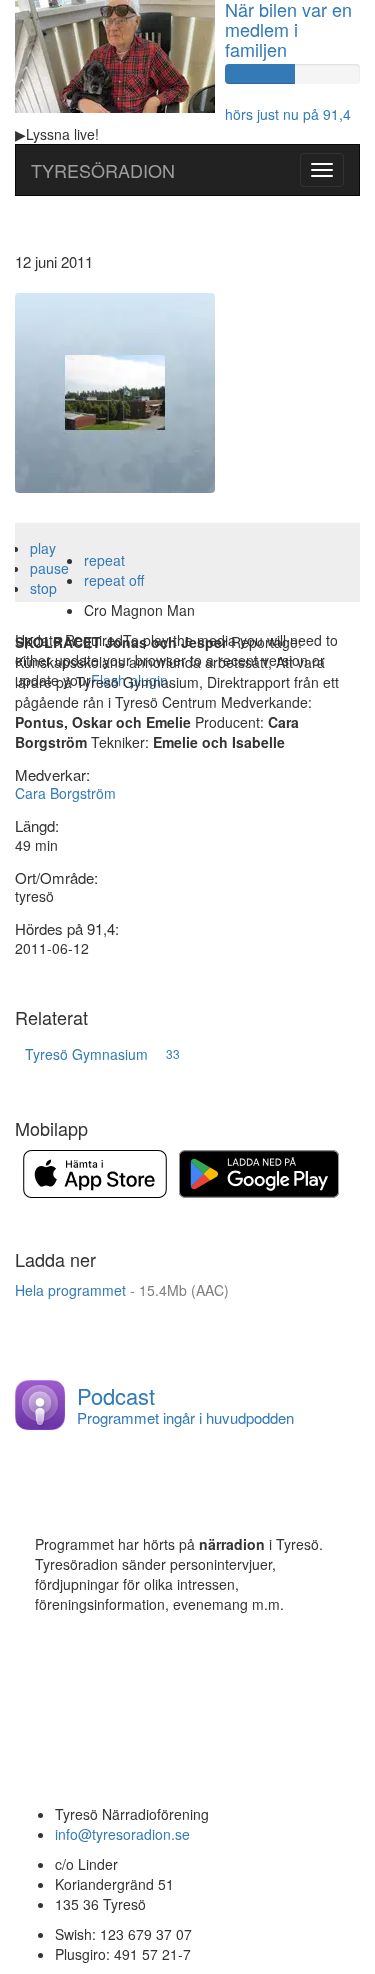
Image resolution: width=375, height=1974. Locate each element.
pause (49, 568)
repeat (104, 560)
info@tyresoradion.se (122, 1834)
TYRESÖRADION (103, 170)
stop (43, 588)
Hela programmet (122, 1290)
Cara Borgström (65, 793)
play (43, 548)
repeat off (114, 580)
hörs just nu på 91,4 (288, 114)
